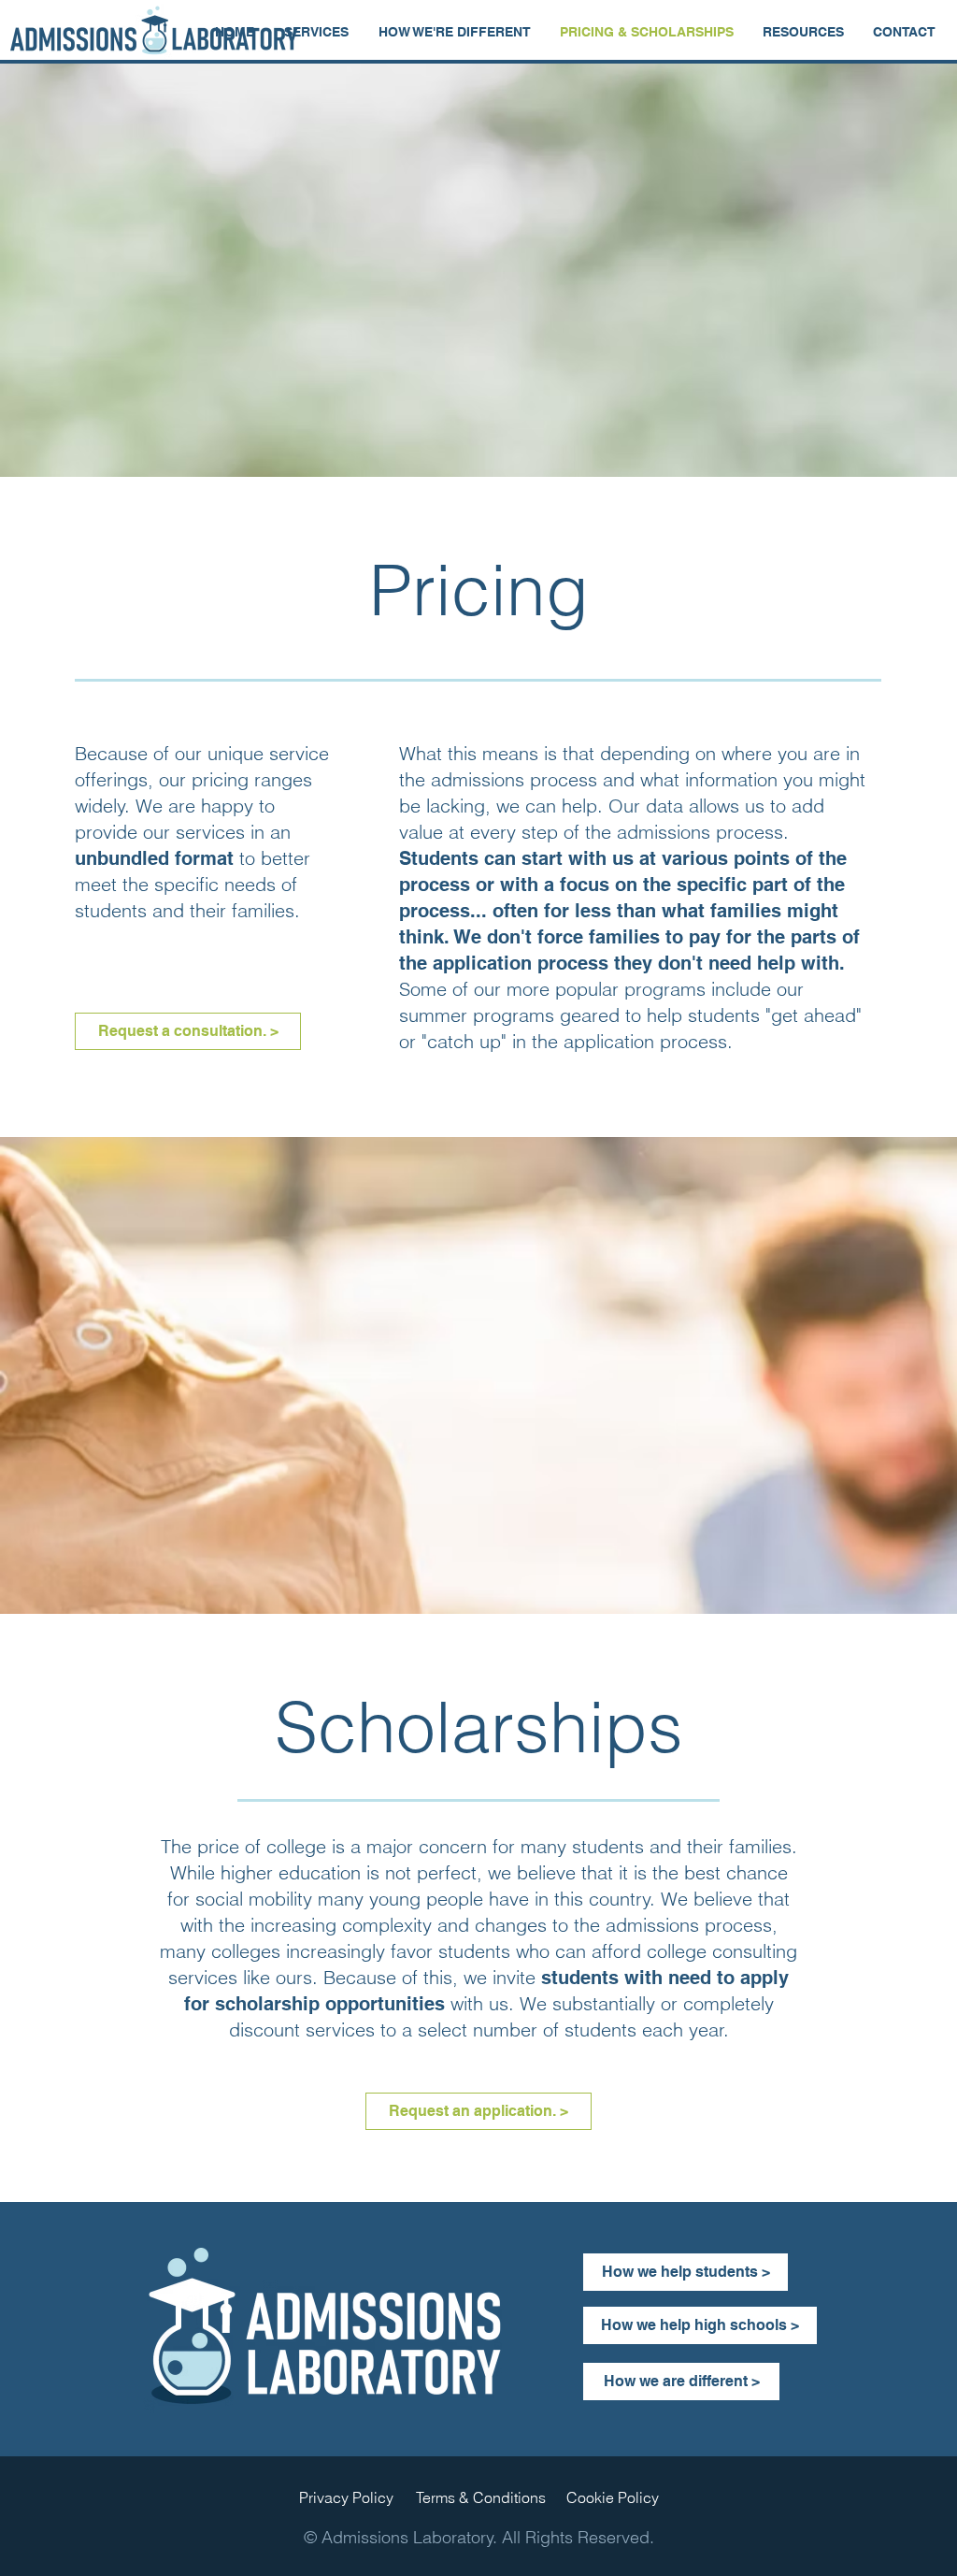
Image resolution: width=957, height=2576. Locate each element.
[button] (316, 32)
